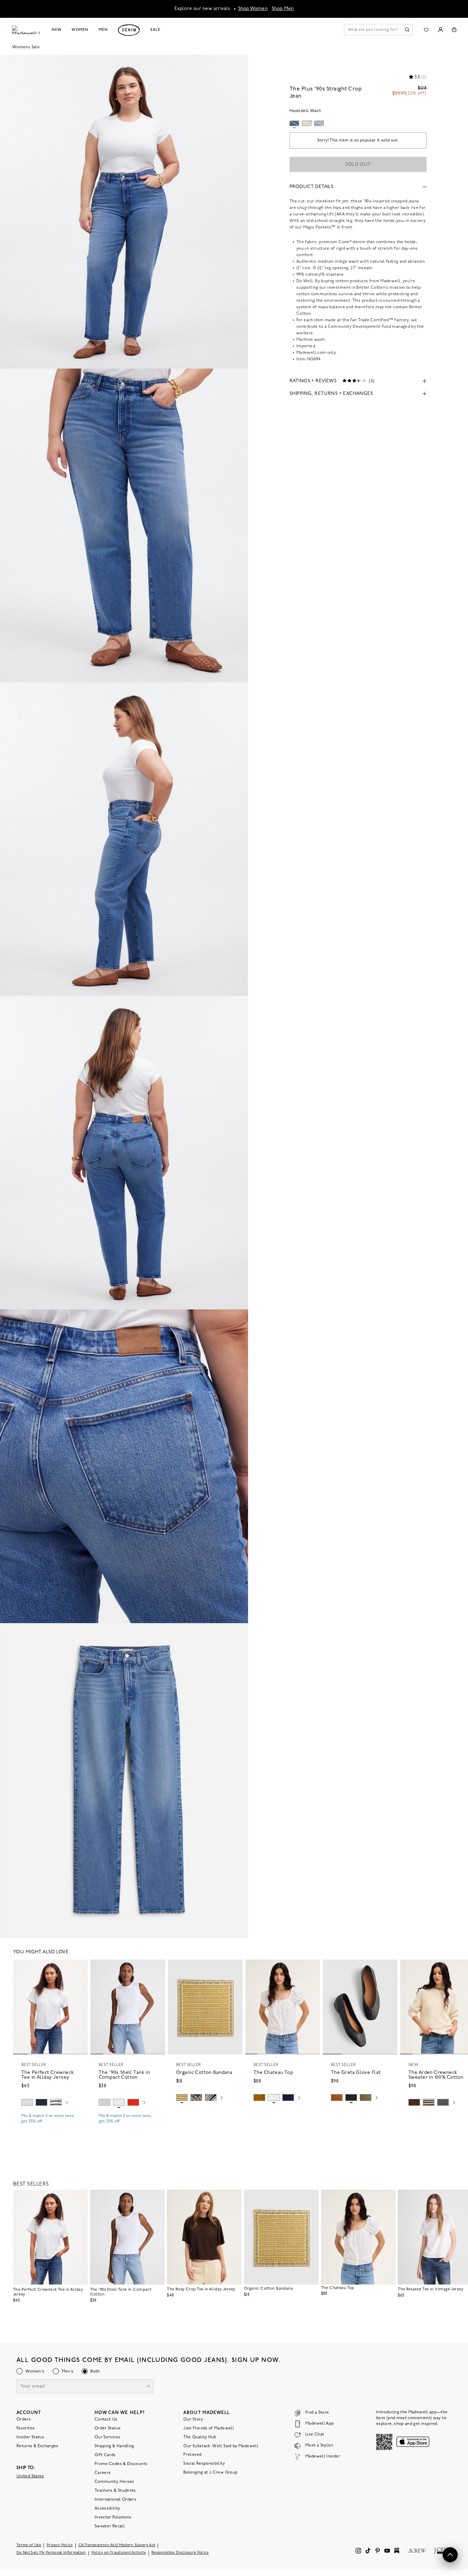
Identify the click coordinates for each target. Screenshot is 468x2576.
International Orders (115, 2500)
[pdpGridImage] (124, 212)
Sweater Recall (110, 2526)
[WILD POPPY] (133, 2102)
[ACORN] (259, 2098)
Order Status (108, 2428)
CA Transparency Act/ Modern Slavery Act (117, 2545)
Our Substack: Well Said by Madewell (221, 2446)
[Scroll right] (67, 2103)
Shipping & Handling (114, 2446)
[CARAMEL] (337, 2098)
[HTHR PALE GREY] (27, 2102)
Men (103, 30)
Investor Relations (113, 2517)
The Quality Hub (200, 2437)
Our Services (107, 2437)
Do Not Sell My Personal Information (51, 2553)
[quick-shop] (50, 2127)
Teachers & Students (115, 2491)
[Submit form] (148, 2387)
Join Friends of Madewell (209, 2428)
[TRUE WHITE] (274, 2098)
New (57, 30)
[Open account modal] (440, 30)
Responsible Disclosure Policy (180, 2553)
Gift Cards (105, 2455)
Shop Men (283, 9)
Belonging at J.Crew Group (210, 2473)
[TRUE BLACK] (351, 2098)
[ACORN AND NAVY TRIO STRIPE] (429, 2102)
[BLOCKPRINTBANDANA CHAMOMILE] (182, 2098)
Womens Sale (26, 47)
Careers (103, 2473)
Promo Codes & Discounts (121, 2464)
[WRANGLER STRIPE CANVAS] (211, 2098)
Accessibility (107, 2509)
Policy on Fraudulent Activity (119, 2553)
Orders (24, 2419)
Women (80, 30)
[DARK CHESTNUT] (414, 2102)
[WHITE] (56, 2102)
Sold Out (358, 165)
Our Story (193, 2419)
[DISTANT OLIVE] (366, 2098)
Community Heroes (114, 2482)
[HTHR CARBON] (443, 2102)
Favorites (26, 2428)
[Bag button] (454, 30)
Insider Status (30, 2437)
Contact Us (106, 2419)
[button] (79, 1968)
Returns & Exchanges (38, 2446)
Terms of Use (29, 2545)
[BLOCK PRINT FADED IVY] (196, 2098)
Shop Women (253, 9)
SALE (155, 30)
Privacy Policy (60, 2545)
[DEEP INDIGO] (41, 2102)
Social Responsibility (204, 2464)
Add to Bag (205, 2114)
